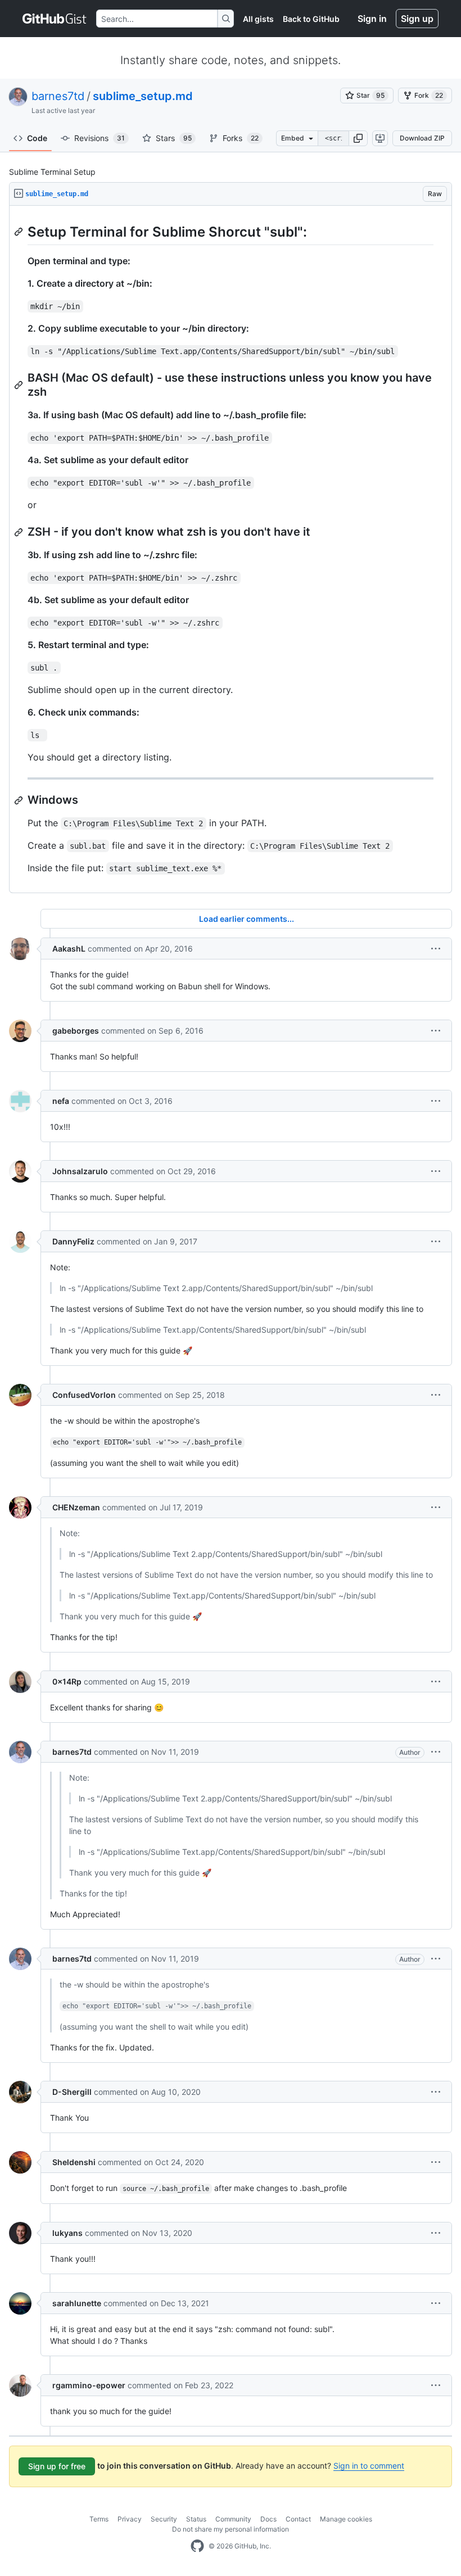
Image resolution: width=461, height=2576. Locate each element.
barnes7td (58, 96)
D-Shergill (72, 2092)
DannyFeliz (73, 1241)
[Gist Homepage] (55, 19)
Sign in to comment (369, 2466)
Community (233, 2519)
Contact (298, 2519)
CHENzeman (76, 1507)
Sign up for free (57, 2466)
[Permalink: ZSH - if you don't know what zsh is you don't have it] (20, 532)
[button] (358, 138)
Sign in (372, 19)
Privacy (130, 2519)
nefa (61, 1101)
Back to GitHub (311, 19)
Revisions (100, 138)
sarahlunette (77, 2303)
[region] (231, 549)
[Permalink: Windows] (20, 800)
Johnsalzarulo (80, 1171)
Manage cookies (346, 2519)
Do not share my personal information (231, 2529)
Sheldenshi (74, 2162)
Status (196, 2519)
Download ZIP (422, 138)
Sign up (417, 19)
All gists (258, 19)
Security (164, 2519)
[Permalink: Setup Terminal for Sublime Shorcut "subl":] (20, 232)
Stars (174, 138)
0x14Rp (67, 1681)
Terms (99, 2519)
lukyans (67, 2233)
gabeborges (76, 1031)
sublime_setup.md (143, 96)
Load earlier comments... (247, 919)
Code (37, 138)
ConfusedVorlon (84, 1395)
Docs (268, 2519)
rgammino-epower (89, 2385)
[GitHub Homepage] (197, 2546)
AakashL (69, 949)
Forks (241, 138)
